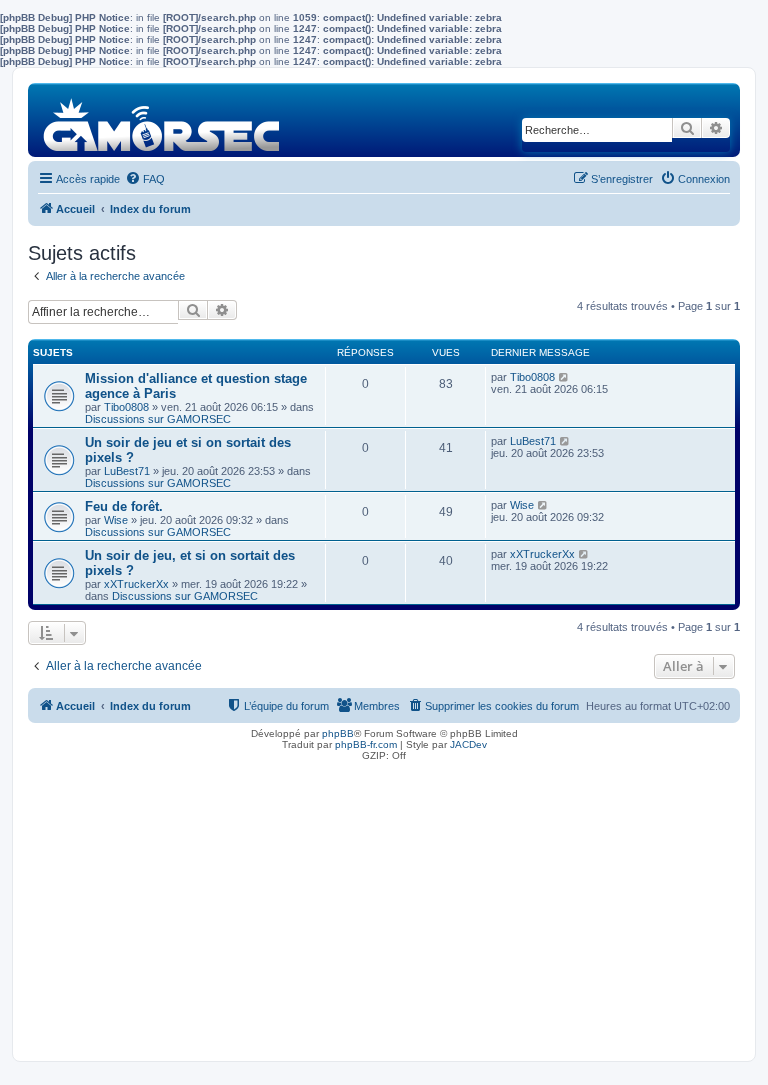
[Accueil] (162, 119)
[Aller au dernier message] (564, 377)
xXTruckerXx (136, 584)
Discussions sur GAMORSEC (158, 419)
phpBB (338, 733)
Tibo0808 (126, 407)
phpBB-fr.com (366, 744)
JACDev (468, 744)
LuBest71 (127, 471)
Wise (116, 520)
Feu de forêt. (124, 506)
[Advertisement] (384, 906)
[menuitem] (145, 179)
